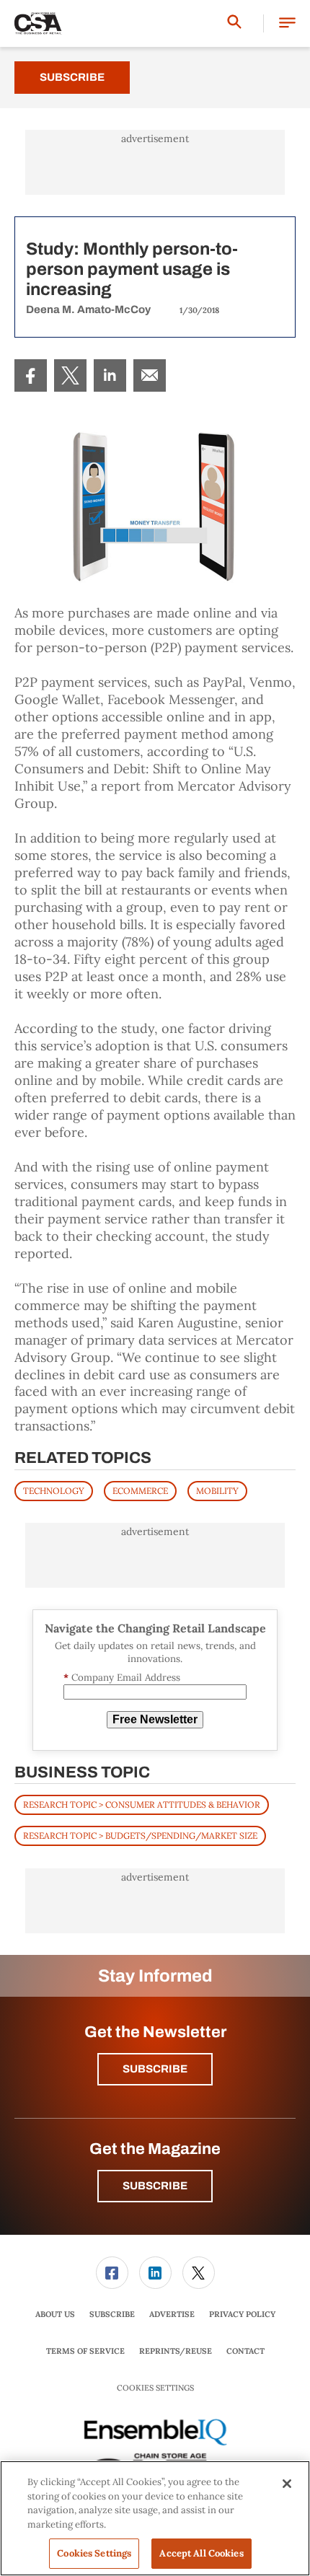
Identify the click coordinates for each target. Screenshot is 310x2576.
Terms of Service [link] (85, 2351)
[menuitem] (31, 375)
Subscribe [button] (155, 2069)
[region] (155, 2518)
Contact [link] (245, 2351)
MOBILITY (217, 1491)
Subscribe (72, 77)
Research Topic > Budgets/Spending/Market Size (140, 1836)
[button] (287, 23)
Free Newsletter (155, 1719)
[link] (31, 375)
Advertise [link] (172, 2314)
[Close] (287, 2484)
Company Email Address (122, 1678)
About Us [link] (55, 2314)
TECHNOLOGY (54, 1491)
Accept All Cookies (201, 2553)
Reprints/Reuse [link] (176, 2351)
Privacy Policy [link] (242, 2314)
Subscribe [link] (112, 2314)
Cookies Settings (155, 2388)
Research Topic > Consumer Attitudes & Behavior (142, 1804)
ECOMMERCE (140, 1491)
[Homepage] (38, 24)
